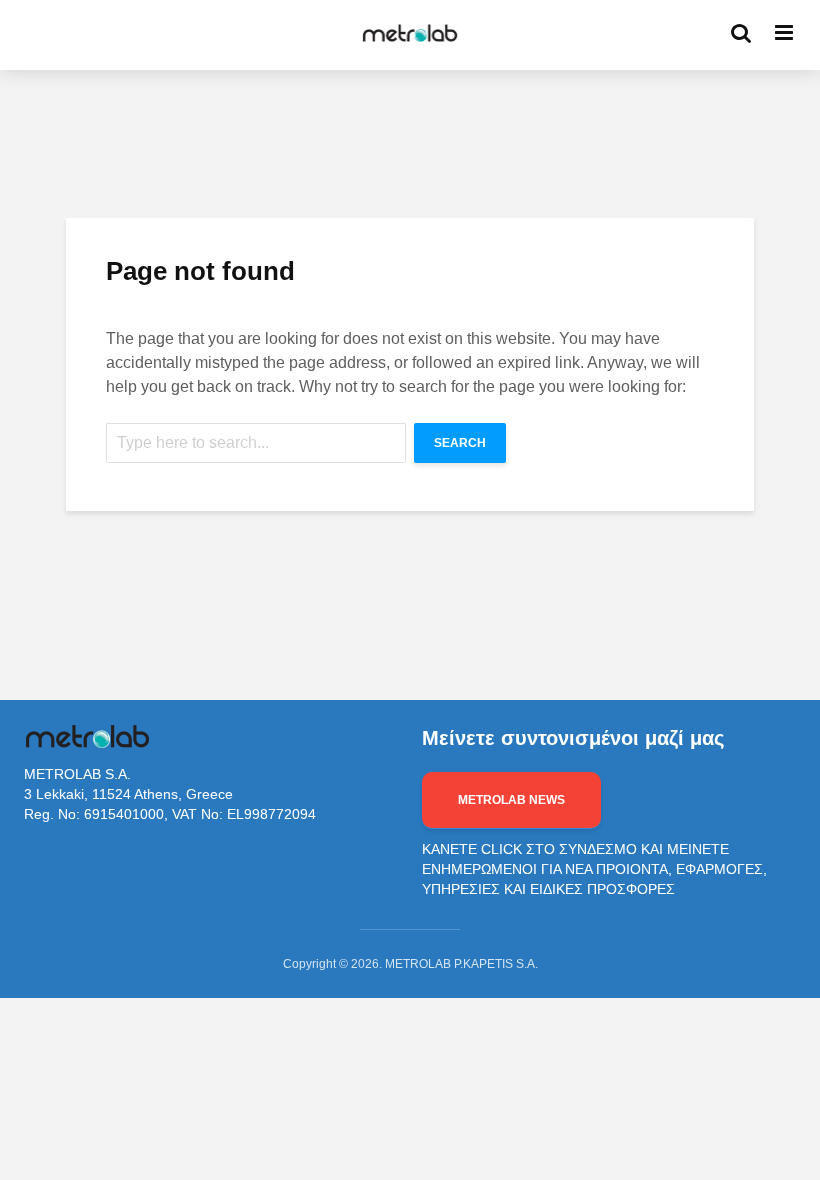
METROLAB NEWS (511, 800)
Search (460, 443)
